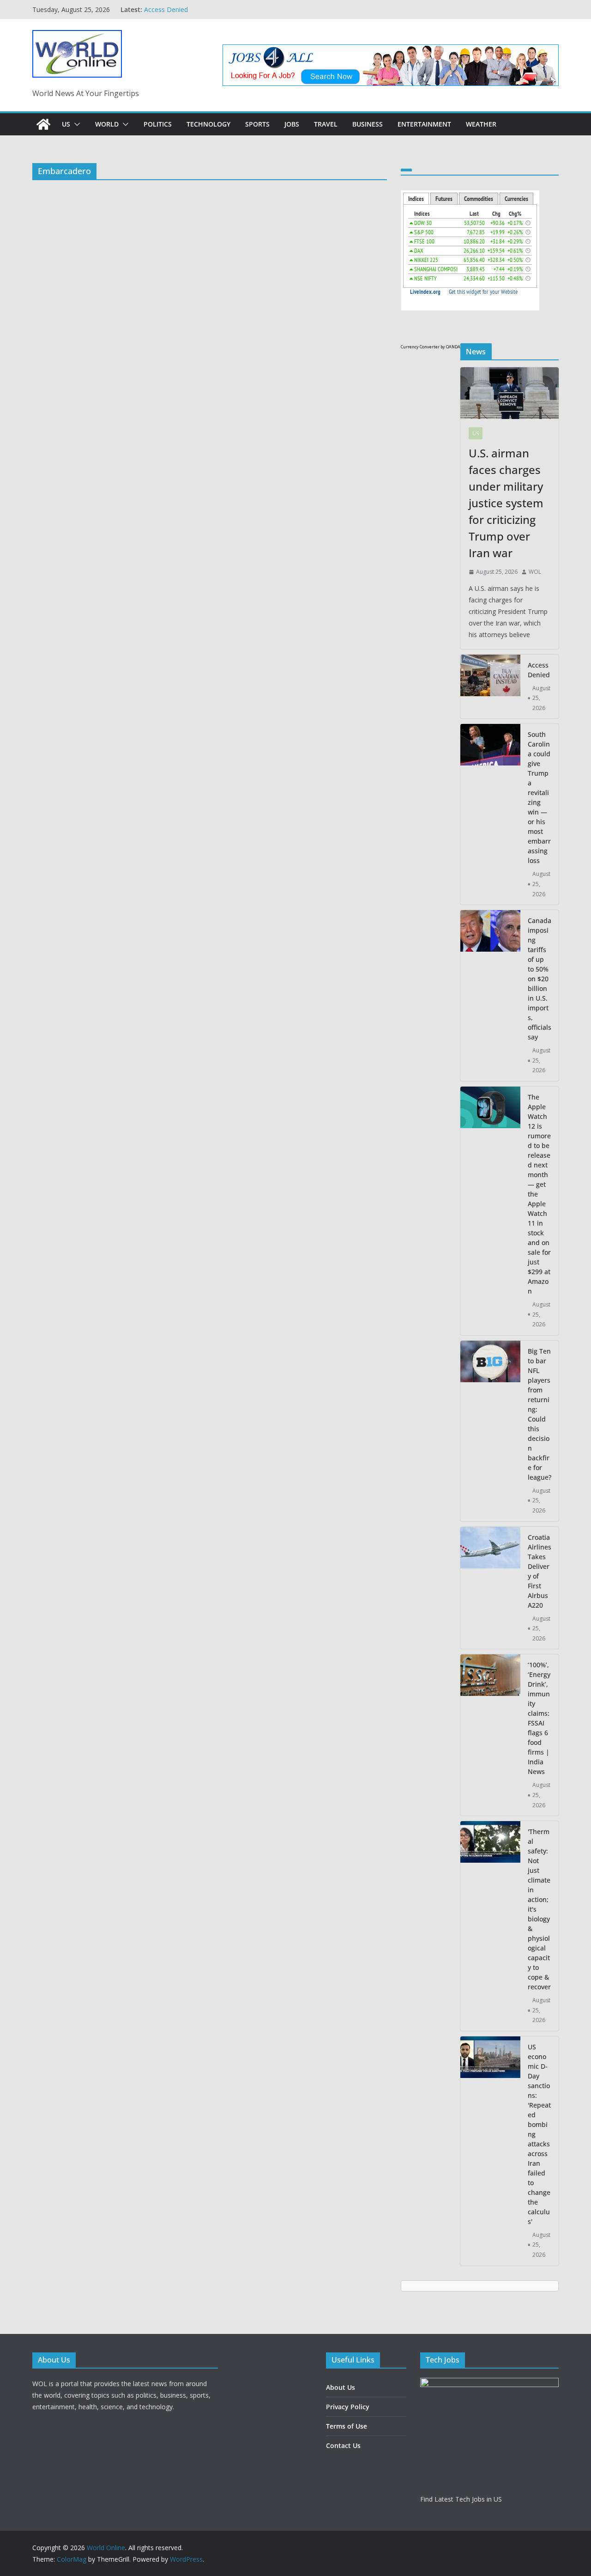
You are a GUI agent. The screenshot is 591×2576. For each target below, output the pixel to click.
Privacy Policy (348, 2407)
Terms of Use (347, 2426)
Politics (158, 124)
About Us (341, 2387)
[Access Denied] (490, 687)
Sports (257, 124)
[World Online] (43, 124)
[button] (75, 124)
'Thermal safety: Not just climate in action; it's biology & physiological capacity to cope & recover (539, 1909)
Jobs (292, 124)
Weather (481, 124)
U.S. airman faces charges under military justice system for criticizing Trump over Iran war (232, 14)
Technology (208, 124)
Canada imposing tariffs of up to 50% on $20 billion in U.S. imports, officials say (540, 979)
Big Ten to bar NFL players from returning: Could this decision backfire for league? (540, 1414)
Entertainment (424, 124)
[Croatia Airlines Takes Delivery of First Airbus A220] (490, 1588)
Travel (326, 124)
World (107, 124)
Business (368, 124)
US (66, 124)
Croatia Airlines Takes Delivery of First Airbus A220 (540, 1571)
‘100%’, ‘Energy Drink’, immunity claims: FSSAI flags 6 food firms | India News (539, 1718)
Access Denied (539, 670)
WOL (535, 572)
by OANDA (450, 347)
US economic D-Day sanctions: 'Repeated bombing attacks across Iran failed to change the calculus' (539, 2134)
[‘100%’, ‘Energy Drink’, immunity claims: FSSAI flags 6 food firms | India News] (490, 1735)
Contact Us (343, 2445)
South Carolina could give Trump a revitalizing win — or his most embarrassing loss (539, 797)
